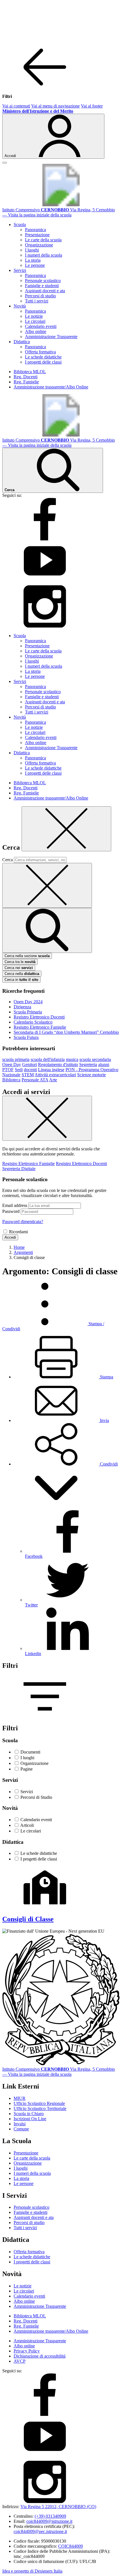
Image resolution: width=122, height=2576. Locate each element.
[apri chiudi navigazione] (5, 163)
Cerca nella (22, 974)
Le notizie (34, 316)
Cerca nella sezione (27, 956)
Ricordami (18, 1232)
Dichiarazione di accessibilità (40, 2356)
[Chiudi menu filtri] (45, 87)
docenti (30, 1070)
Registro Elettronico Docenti (39, 1017)
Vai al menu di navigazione (55, 106)
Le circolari (35, 321)
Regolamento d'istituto (58, 1064)
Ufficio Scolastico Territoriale (40, 2108)
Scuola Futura (26, 1037)
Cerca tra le (20, 962)
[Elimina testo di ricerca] (47, 885)
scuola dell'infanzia (48, 1059)
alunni (104, 1064)
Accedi (10, 1237)
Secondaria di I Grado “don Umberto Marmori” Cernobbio (66, 1032)
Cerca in (21, 980)
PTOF (8, 1070)
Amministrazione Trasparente (51, 337)
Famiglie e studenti (42, 286)
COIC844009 (71, 2546)
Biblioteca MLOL (30, 372)
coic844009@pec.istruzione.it (40, 2531)
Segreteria (88, 1064)
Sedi (19, 1070)
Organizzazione (39, 245)
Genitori (30, 1064)
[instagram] (45, 626)
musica (72, 1059)
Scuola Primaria (28, 1012)
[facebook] (45, 539)
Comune (21, 2129)
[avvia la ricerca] (47, 930)
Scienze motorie (91, 1075)
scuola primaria (16, 1059)
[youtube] (45, 582)
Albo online (36, 331)
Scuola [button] (20, 224)
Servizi (27, 1792)
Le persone (35, 265)
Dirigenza (22, 1007)
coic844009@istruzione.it (49, 2521)
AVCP (20, 2361)
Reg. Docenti (26, 377)
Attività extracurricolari (55, 1075)
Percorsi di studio (40, 296)
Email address (15, 1205)
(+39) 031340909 (50, 2516)
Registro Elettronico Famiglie (40, 1027)
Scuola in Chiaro (29, 2114)
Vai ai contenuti (16, 106)
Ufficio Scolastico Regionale (39, 2103)
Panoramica (35, 230)
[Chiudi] (66, 829)
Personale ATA (35, 1080)
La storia (33, 260)
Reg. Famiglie (26, 382)
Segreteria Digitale (19, 1169)
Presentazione (37, 235)
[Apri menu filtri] (45, 1716)
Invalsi (20, 2124)
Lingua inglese (51, 1070)
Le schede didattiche (43, 357)
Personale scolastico (43, 281)
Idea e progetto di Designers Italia (32, 2571)
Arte (53, 1080)
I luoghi (32, 250)
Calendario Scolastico (33, 1022)
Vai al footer (92, 106)
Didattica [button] (22, 342)
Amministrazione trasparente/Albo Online (51, 387)
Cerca (8, 860)
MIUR (20, 2098)
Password (11, 1211)
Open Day (12, 1064)
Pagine (27, 1769)
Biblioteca (11, 1080)
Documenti (30, 1752)
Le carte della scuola (43, 240)
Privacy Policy (27, 2351)
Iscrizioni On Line (30, 2119)
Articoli (27, 1825)
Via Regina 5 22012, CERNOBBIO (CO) (58, 2507)
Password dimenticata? (23, 1222)
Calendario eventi (41, 326)
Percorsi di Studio (36, 1797)
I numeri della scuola (44, 255)
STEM (28, 1075)
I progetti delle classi (43, 362)
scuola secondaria (95, 1059)
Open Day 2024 (28, 1002)
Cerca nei (19, 968)
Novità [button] (20, 306)
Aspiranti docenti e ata (45, 291)
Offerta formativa (40, 352)
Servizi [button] (20, 270)
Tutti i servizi (37, 301)
